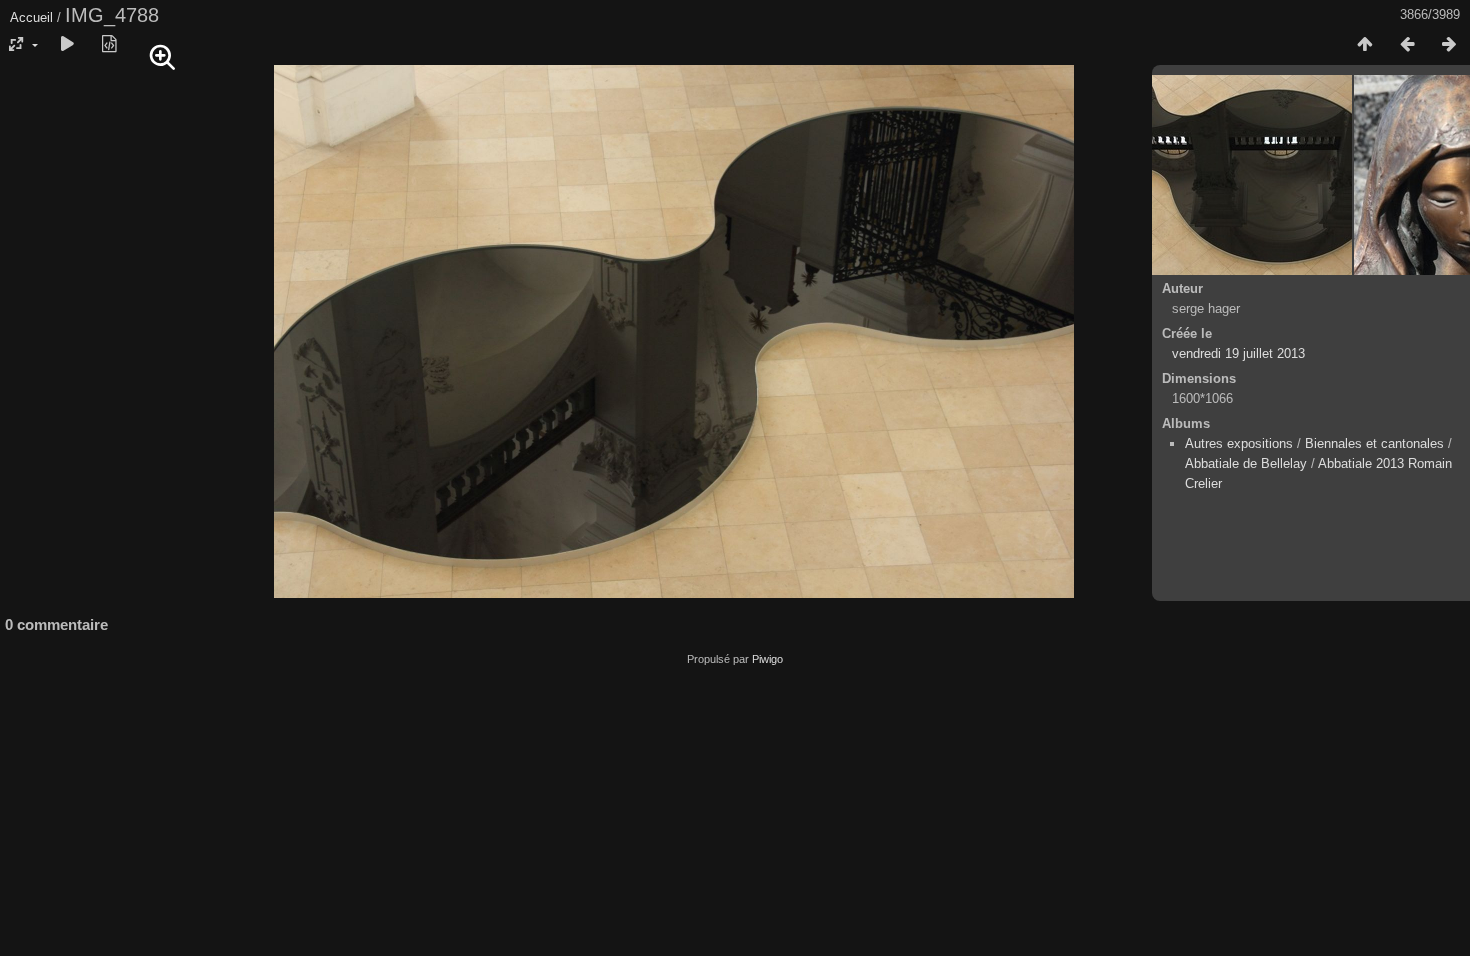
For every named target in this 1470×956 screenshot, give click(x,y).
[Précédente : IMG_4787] (1407, 45)
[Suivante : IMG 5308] (1449, 45)
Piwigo (767, 659)
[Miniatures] (1365, 45)
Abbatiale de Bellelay (1246, 463)
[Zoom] (163, 58)
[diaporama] (67, 45)
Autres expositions (1239, 443)
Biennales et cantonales (1374, 443)
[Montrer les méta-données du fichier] (109, 45)
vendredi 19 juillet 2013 (1238, 353)
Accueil (31, 17)
